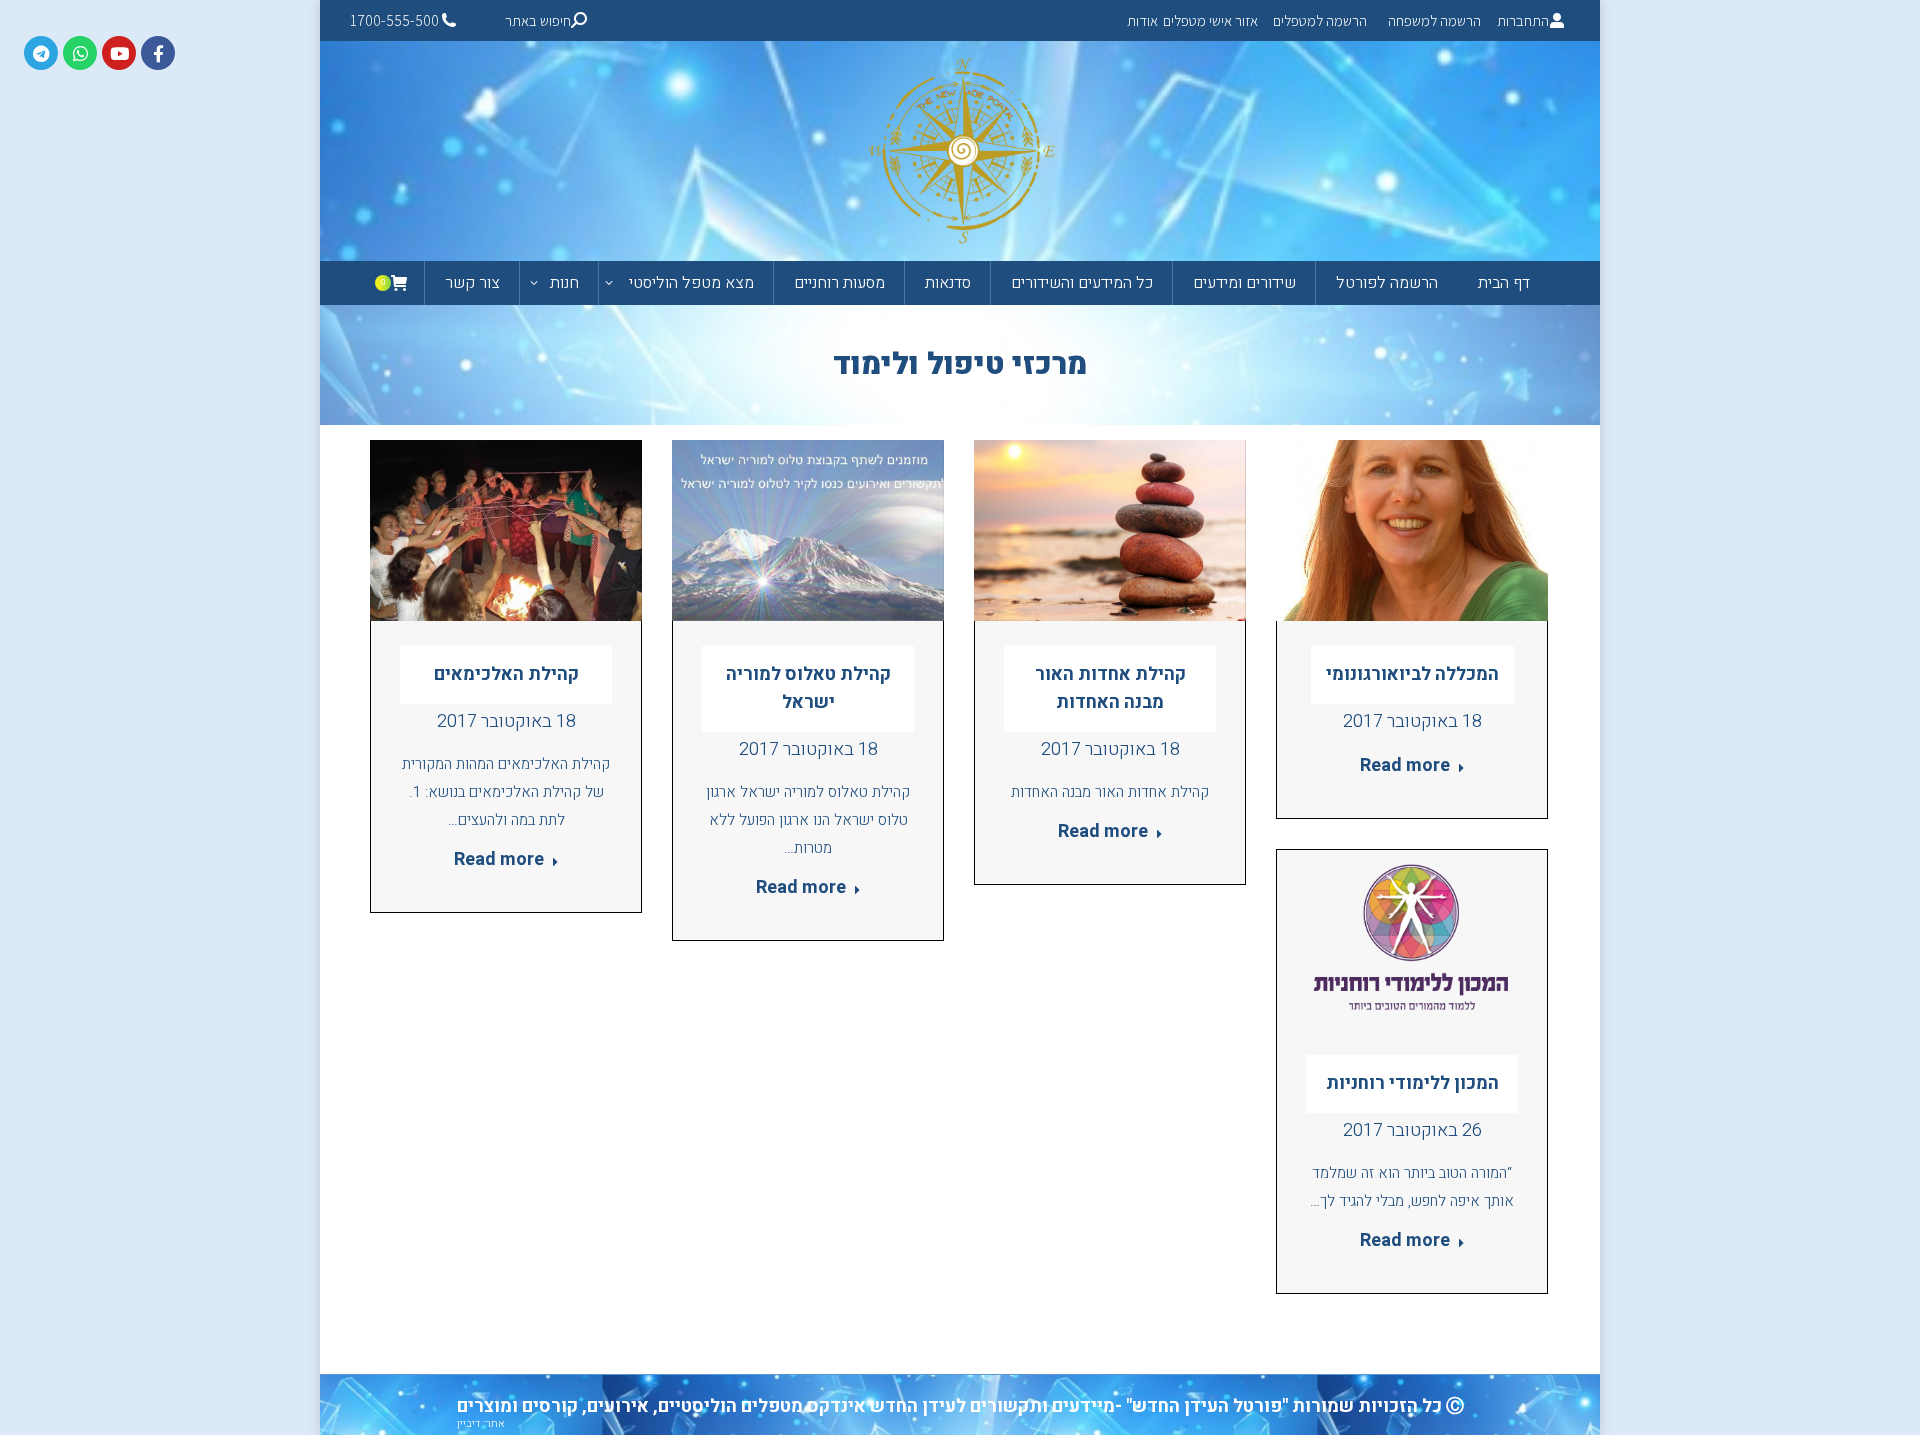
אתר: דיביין (481, 1423)
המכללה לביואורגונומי (1412, 674)
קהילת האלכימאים (506, 674)
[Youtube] (119, 53)
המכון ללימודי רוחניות (1412, 1083)
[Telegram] (41, 53)
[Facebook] (158, 53)
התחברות (1523, 20)
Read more (499, 861)
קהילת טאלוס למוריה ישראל (808, 688)
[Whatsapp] (80, 53)
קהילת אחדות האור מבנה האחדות (1110, 688)
